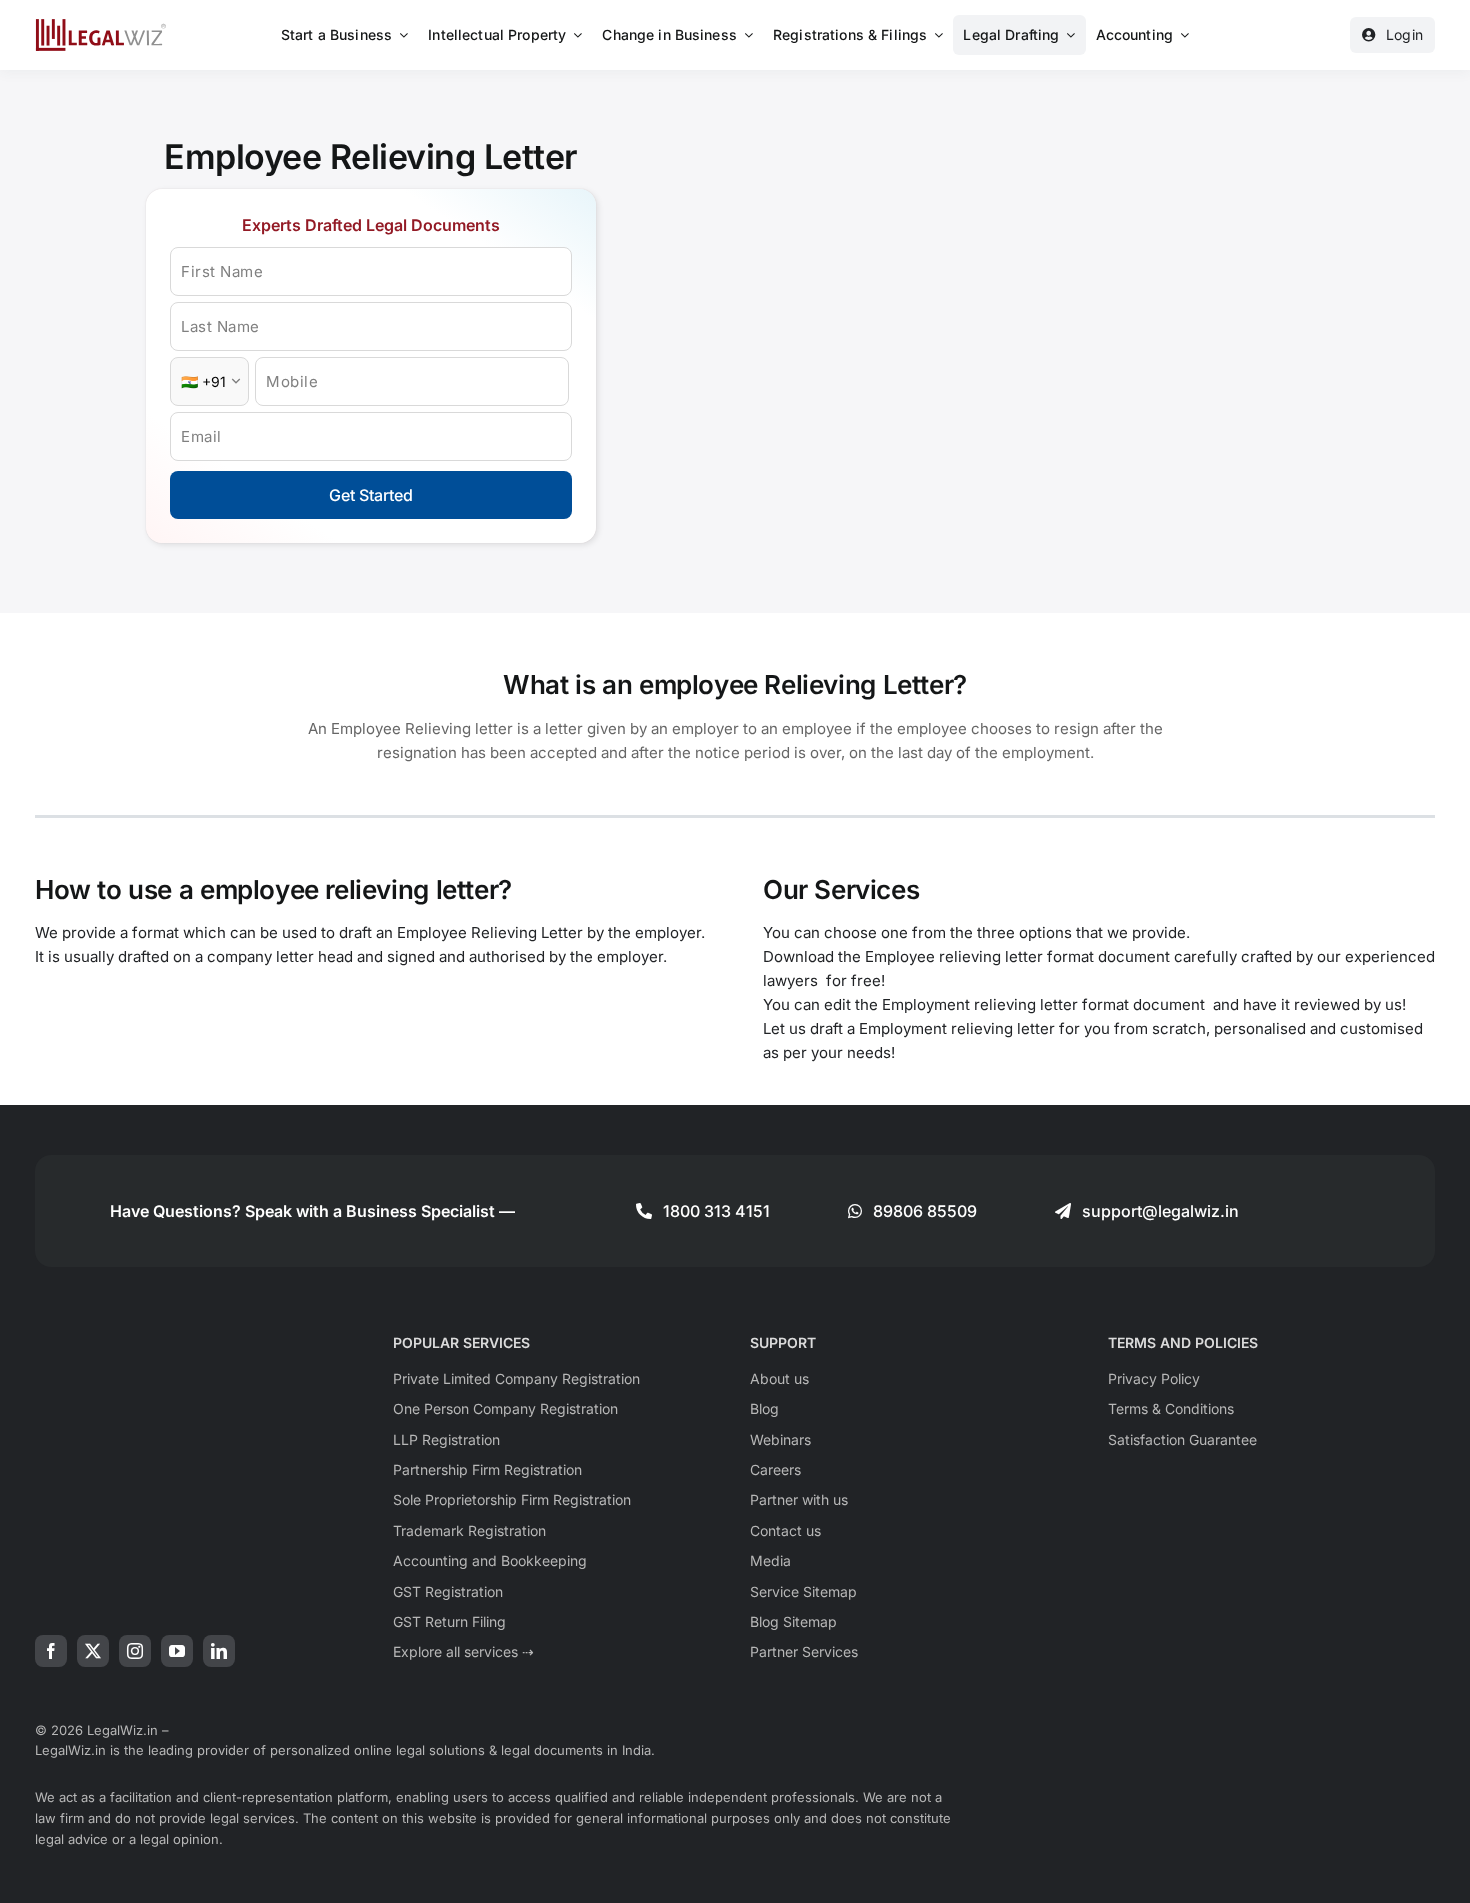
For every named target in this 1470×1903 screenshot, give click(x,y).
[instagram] (135, 1651)
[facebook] (51, 1651)
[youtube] (177, 1651)
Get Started (371, 495)
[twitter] (93, 1651)
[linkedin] (219, 1651)
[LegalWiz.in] (101, 25)
